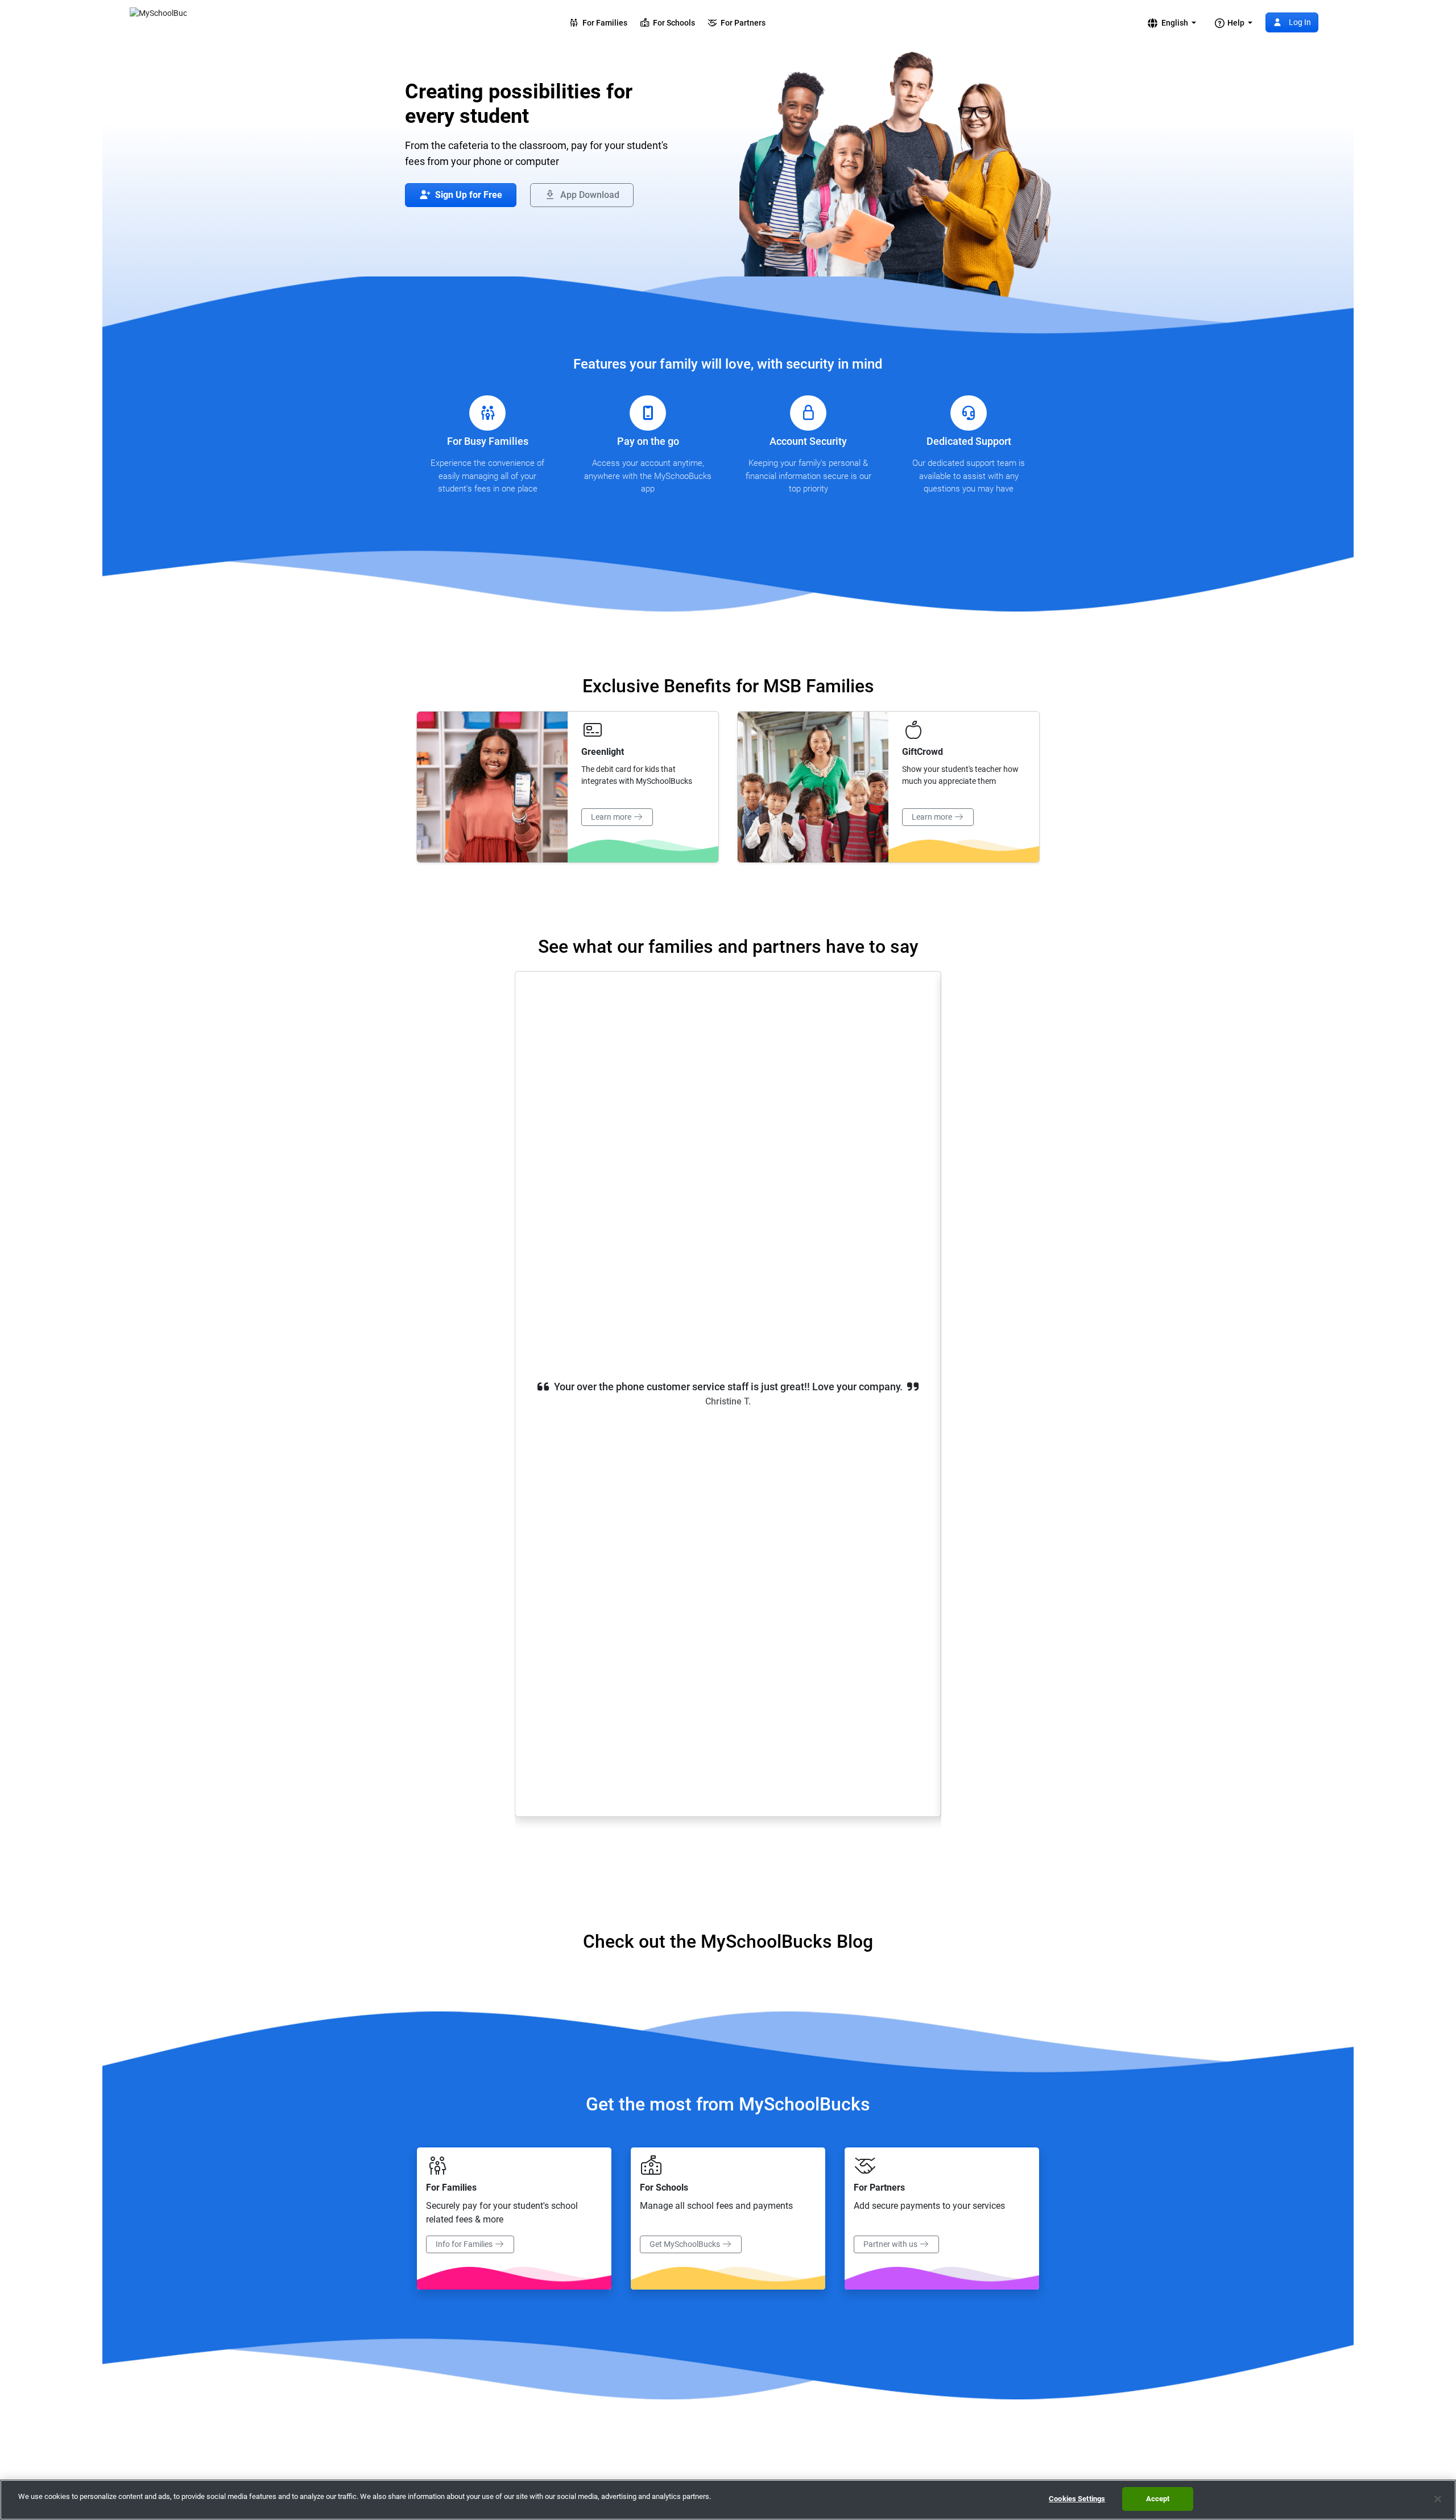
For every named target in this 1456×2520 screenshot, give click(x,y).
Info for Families (465, 2244)
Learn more (612, 817)
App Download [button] (589, 195)
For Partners (741, 23)
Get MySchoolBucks (686, 2244)
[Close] (1438, 2499)
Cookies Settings (1077, 2499)
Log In (1299, 22)
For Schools (672, 23)
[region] (728, 2500)
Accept (1158, 2499)
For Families (603, 23)
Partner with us (891, 2244)
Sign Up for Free (468, 195)
